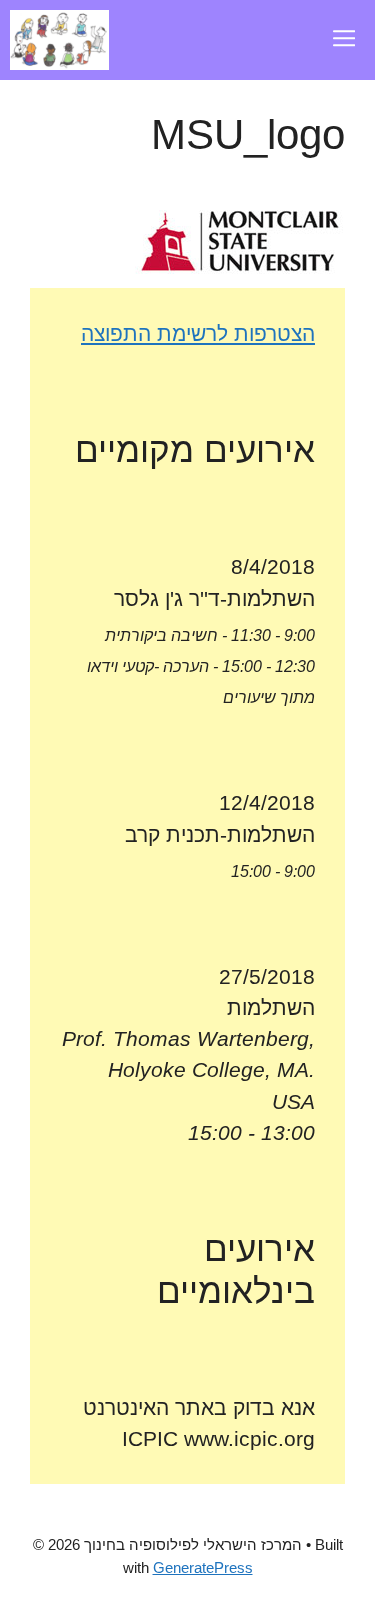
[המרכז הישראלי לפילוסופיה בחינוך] (59, 40)
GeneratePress (203, 1567)
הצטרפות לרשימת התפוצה (198, 333)
